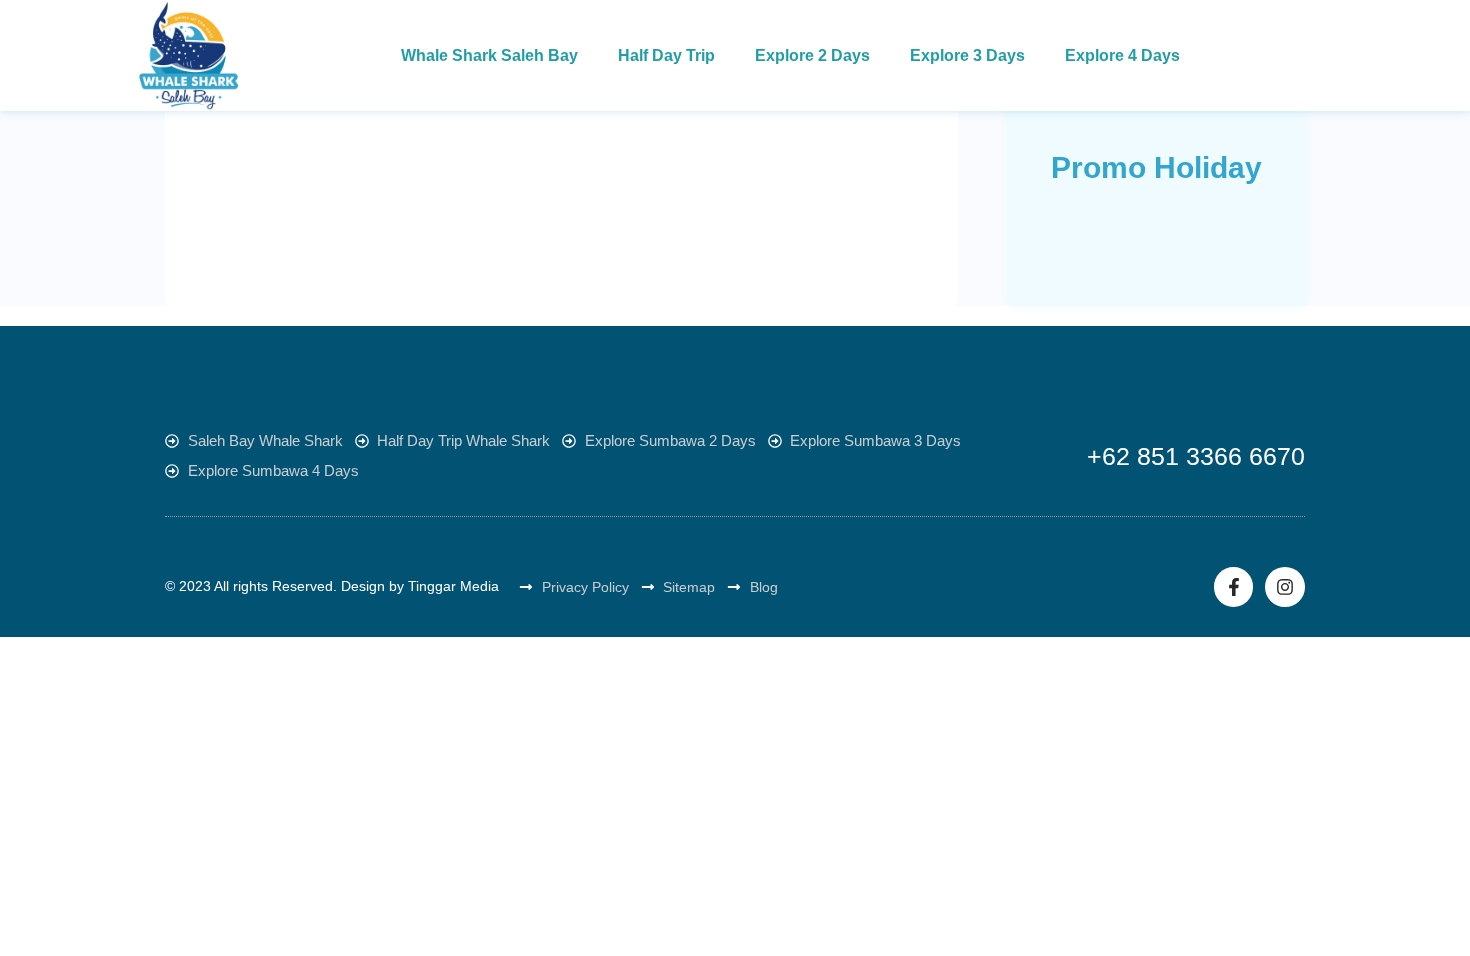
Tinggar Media (453, 586)
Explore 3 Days (967, 55)
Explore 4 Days (1122, 55)
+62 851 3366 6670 (1196, 456)
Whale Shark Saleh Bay (489, 55)
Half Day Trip (666, 55)
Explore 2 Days (812, 55)
